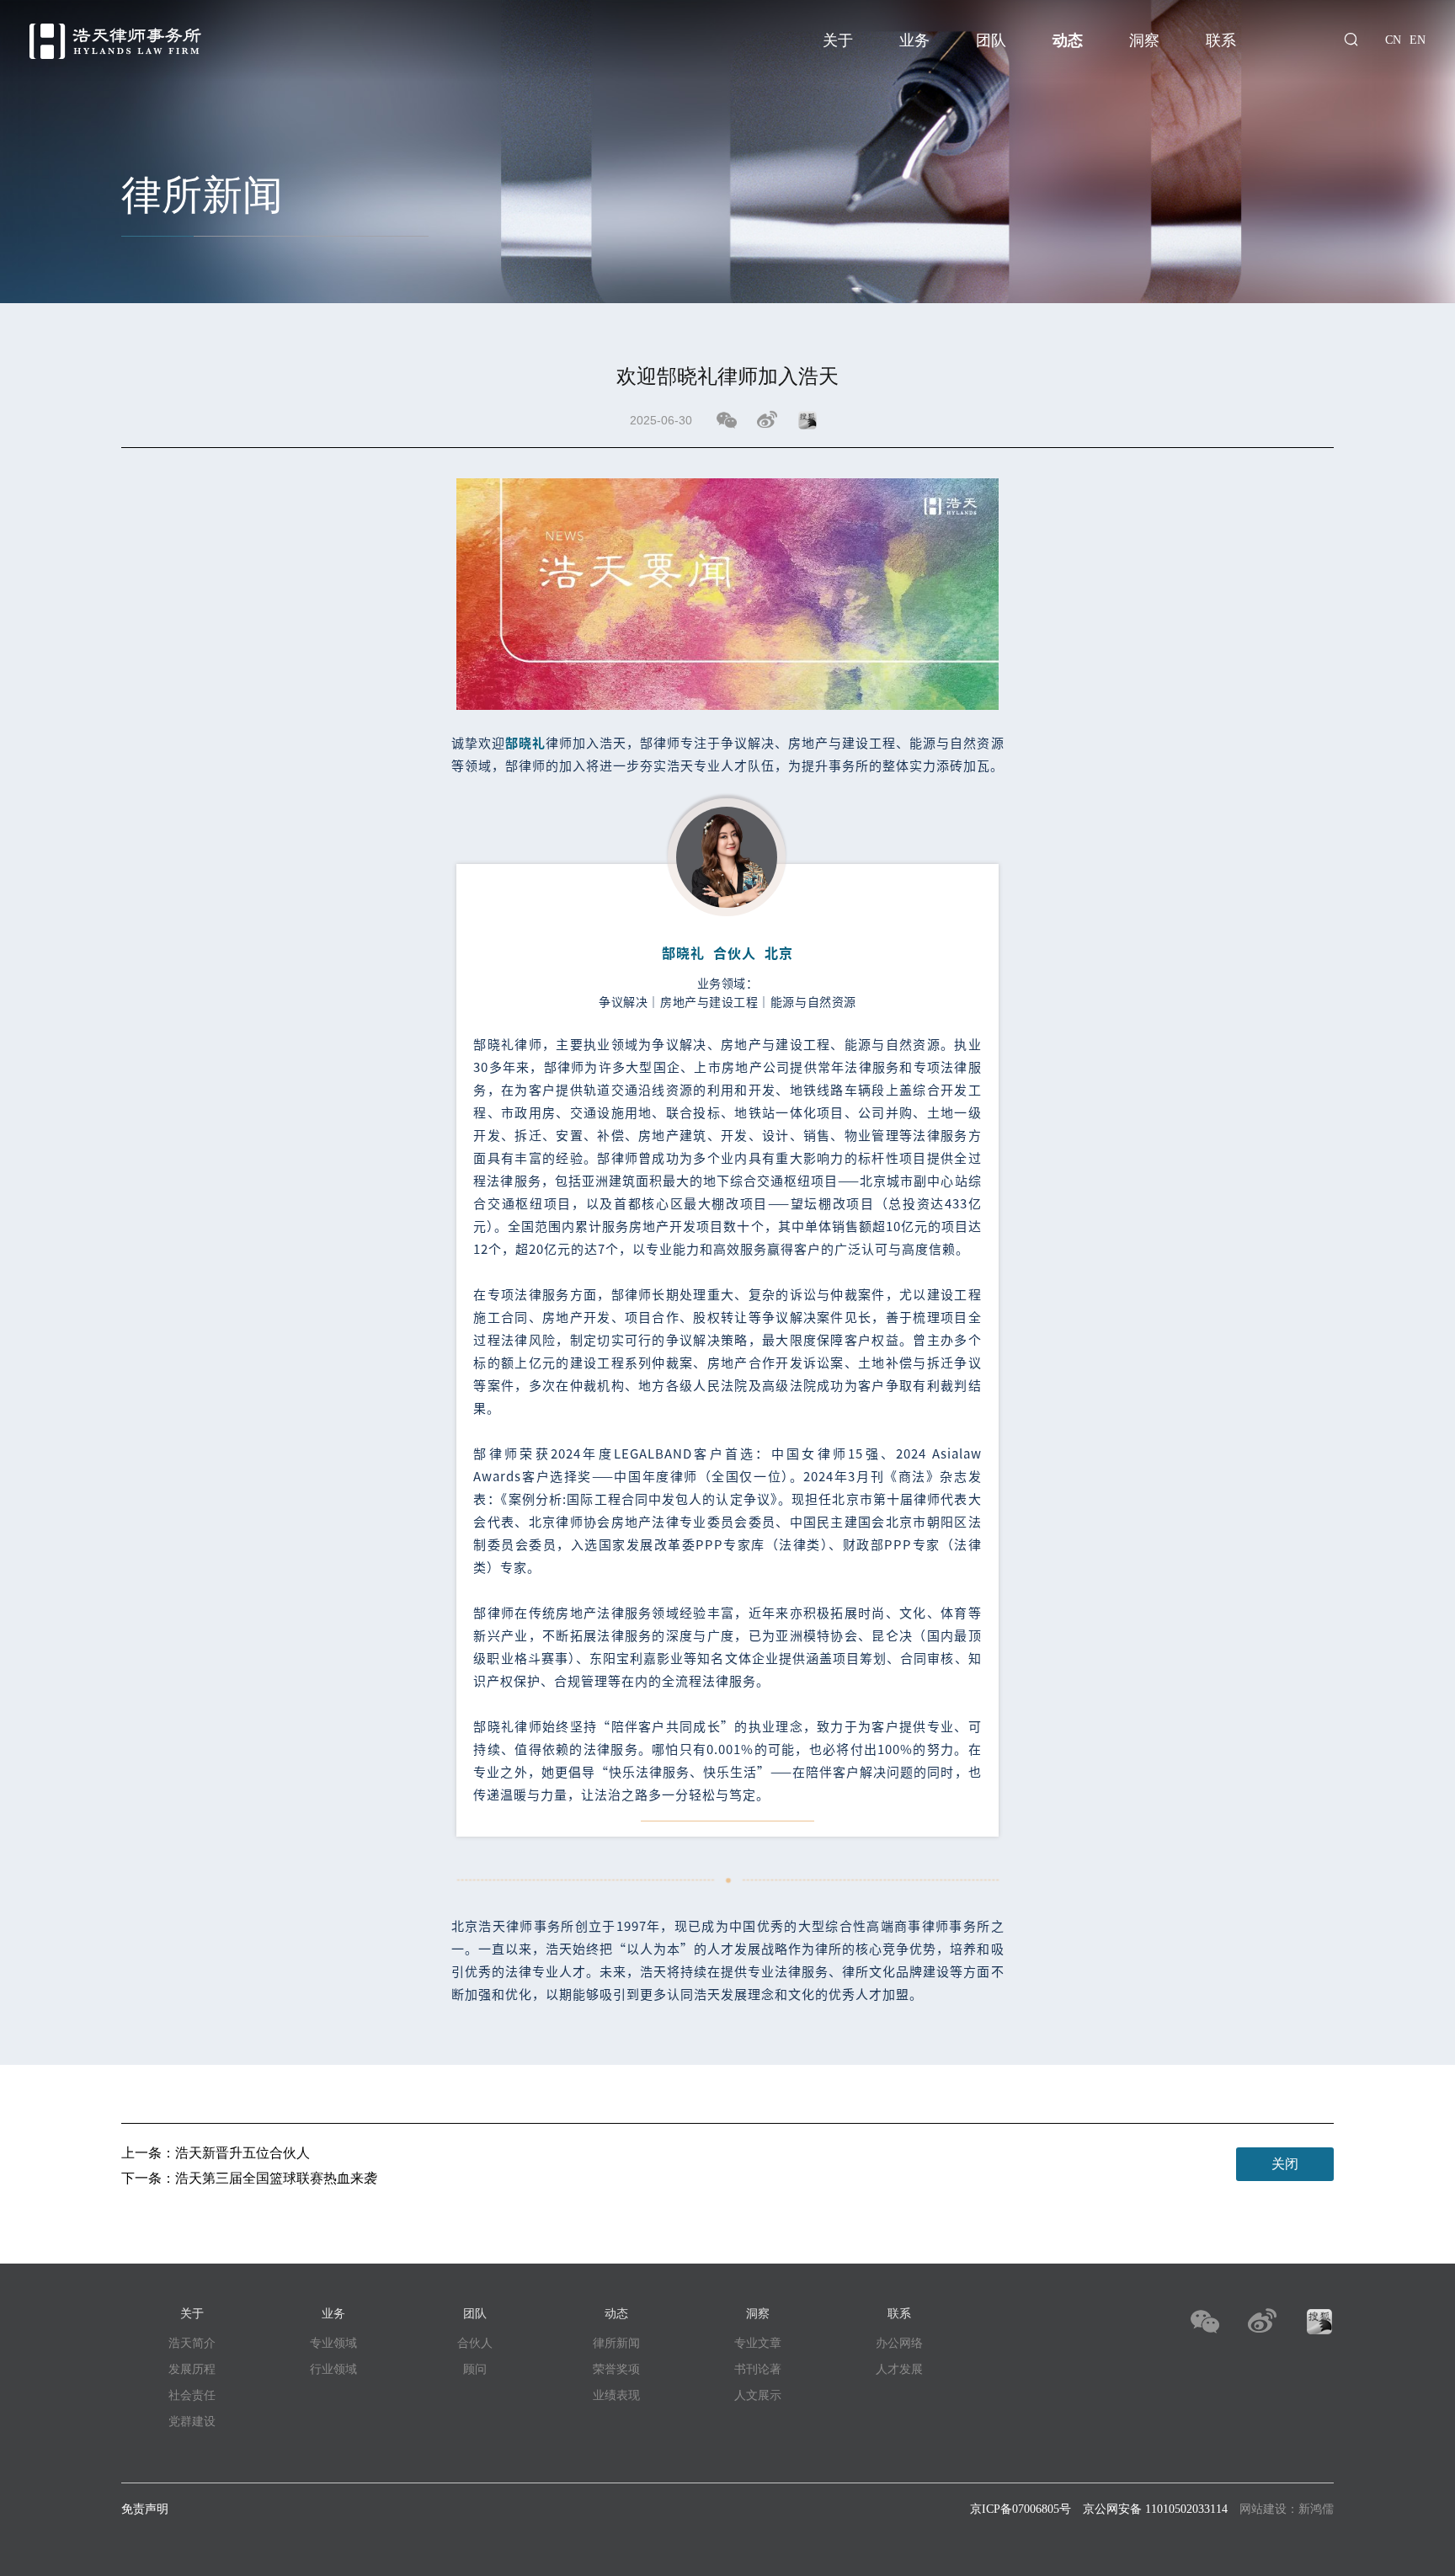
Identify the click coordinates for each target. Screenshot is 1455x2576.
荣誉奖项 (616, 2369)
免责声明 (145, 2509)
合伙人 (475, 2343)
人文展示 (758, 2395)
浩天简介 (192, 2343)
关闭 (1285, 2164)
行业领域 (333, 2369)
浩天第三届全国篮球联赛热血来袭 (276, 2178)
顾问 (475, 2369)
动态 (1068, 40)
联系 (1221, 40)
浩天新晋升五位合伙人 (242, 2153)
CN (1393, 40)
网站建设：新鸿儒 (1287, 2509)
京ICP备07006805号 (1021, 2509)
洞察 (1144, 40)
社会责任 (192, 2395)
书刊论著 (758, 2369)
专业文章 (758, 2343)
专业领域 (333, 2343)
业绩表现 (616, 2395)
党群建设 (192, 2421)
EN (1418, 40)
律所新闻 (616, 2343)
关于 (838, 40)
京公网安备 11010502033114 (1155, 2509)
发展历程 (192, 2369)
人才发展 (899, 2369)
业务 (914, 40)
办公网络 (899, 2343)
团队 (991, 40)
